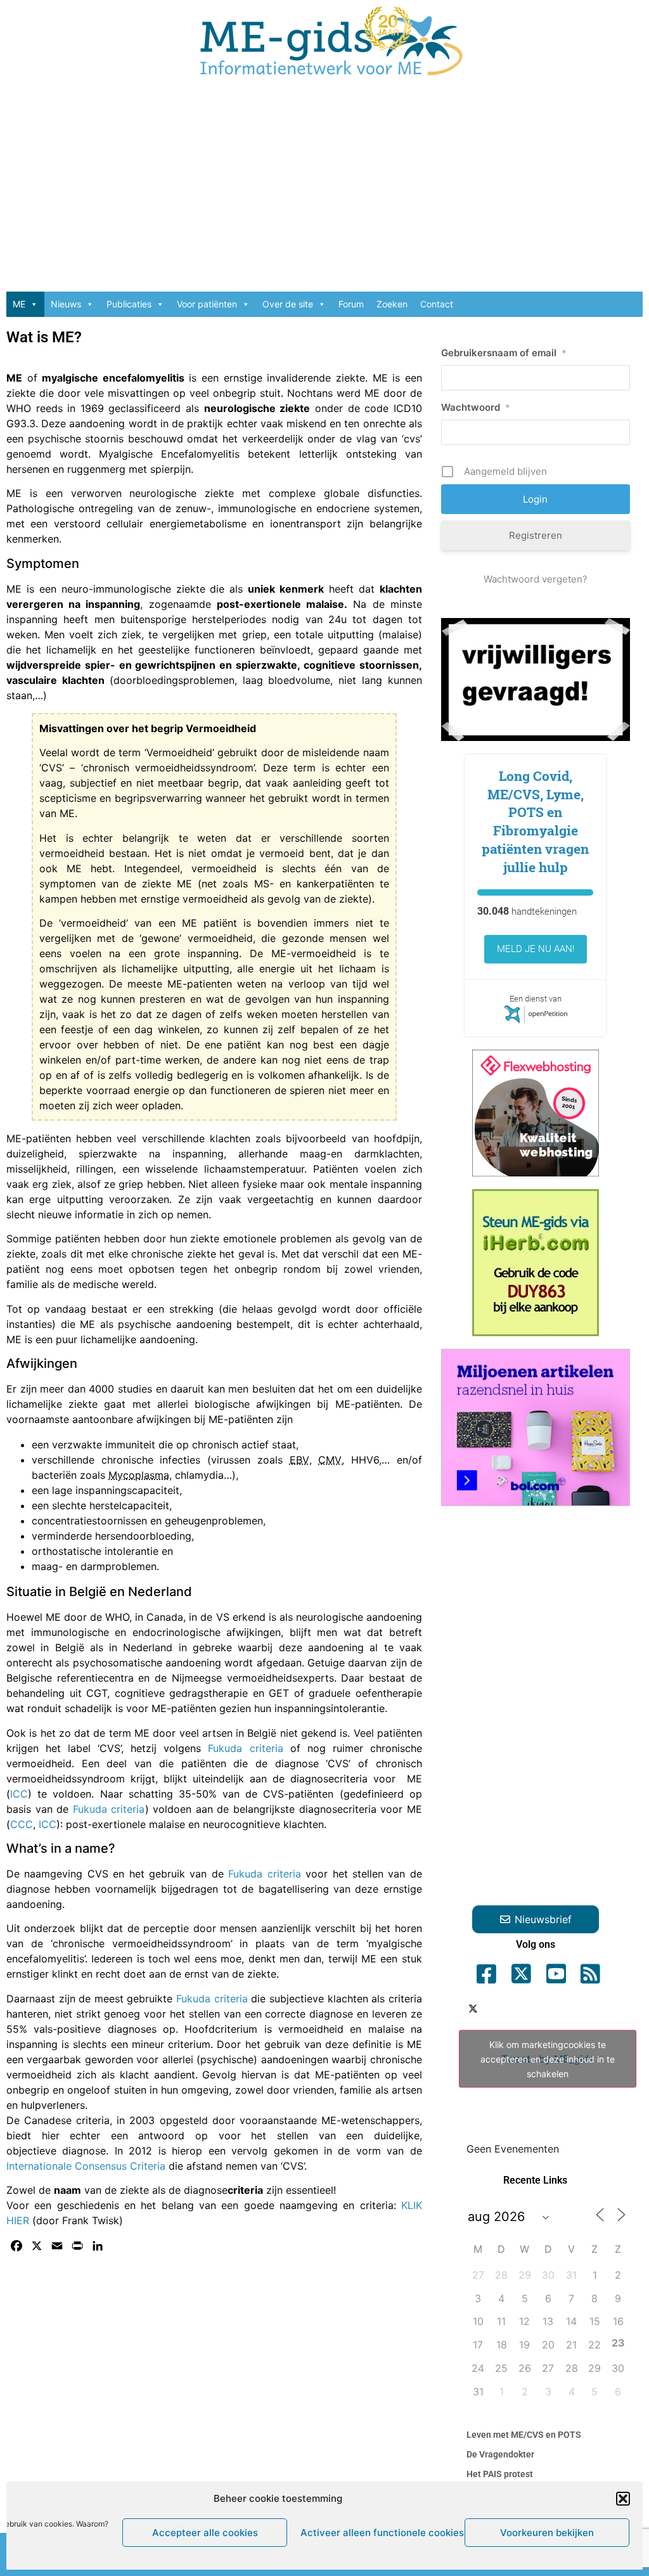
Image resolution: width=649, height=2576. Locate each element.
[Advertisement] (324, 190)
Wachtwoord (476, 407)
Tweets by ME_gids (548, 2058)
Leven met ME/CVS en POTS (524, 2435)
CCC (22, 1824)
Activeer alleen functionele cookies (379, 2533)
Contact (437, 304)
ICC (19, 1794)
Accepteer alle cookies (205, 2533)
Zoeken (392, 304)
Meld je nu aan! (536, 949)
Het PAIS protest (500, 2474)
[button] (623, 2499)
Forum (351, 304)
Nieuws (66, 304)
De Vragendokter (500, 2454)
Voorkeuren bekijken (547, 2533)
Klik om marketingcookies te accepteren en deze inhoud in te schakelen (548, 2058)
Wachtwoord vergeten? (536, 579)
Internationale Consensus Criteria (86, 2166)
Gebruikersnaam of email (504, 353)
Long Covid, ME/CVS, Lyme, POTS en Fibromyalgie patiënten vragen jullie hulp (535, 821)
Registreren (536, 535)
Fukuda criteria (245, 1748)
